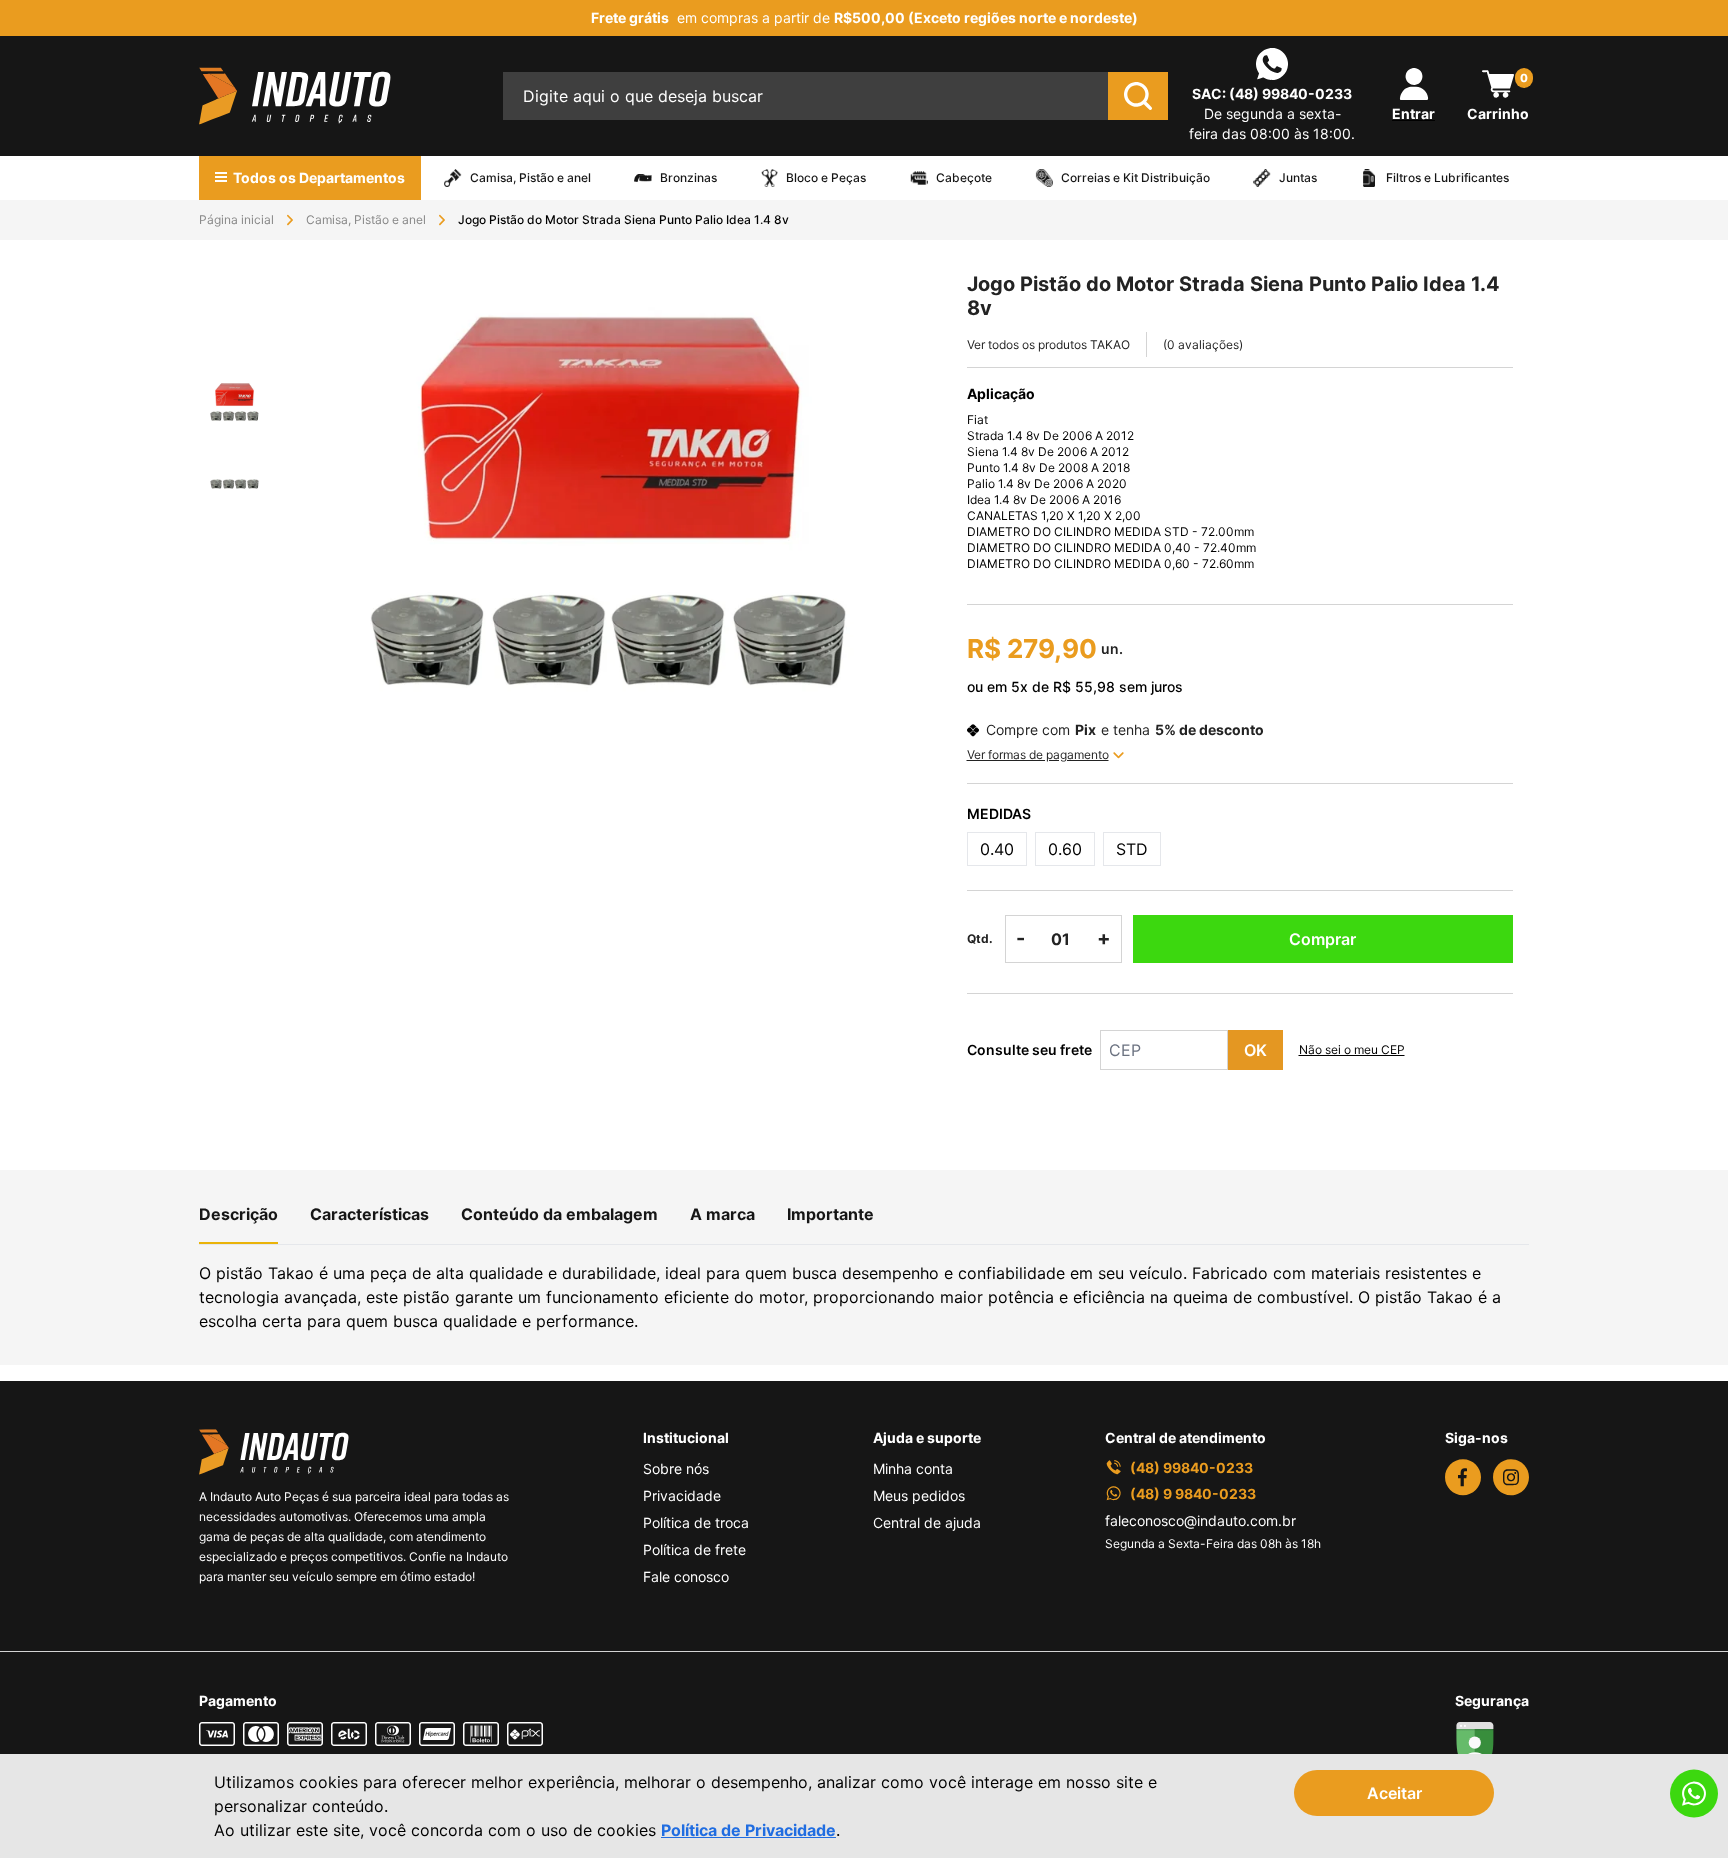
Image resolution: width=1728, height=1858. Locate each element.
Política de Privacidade (748, 1830)
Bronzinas (688, 178)
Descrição (238, 1214)
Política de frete (694, 1549)
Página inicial (236, 219)
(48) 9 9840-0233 (1193, 1493)
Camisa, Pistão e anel (530, 178)
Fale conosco (686, 1576)
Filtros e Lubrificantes (1447, 178)
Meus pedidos (919, 1495)
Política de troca (696, 1522)
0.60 (1065, 849)
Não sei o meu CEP (1352, 1049)
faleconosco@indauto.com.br (1200, 1520)
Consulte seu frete (1029, 1049)
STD (1132, 849)
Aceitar (1394, 1793)
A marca (722, 1214)
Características (369, 1214)
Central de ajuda (927, 1522)
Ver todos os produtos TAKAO (1048, 344)
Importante (830, 1214)
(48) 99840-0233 (1290, 93)
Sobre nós (676, 1468)
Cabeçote (964, 178)
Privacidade (682, 1495)
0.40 (997, 849)
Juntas (1298, 178)
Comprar (1322, 939)
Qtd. (980, 938)
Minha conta (913, 1468)
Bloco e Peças (826, 178)
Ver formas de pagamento (1038, 754)
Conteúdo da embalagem (559, 1214)
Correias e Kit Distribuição (1135, 178)
